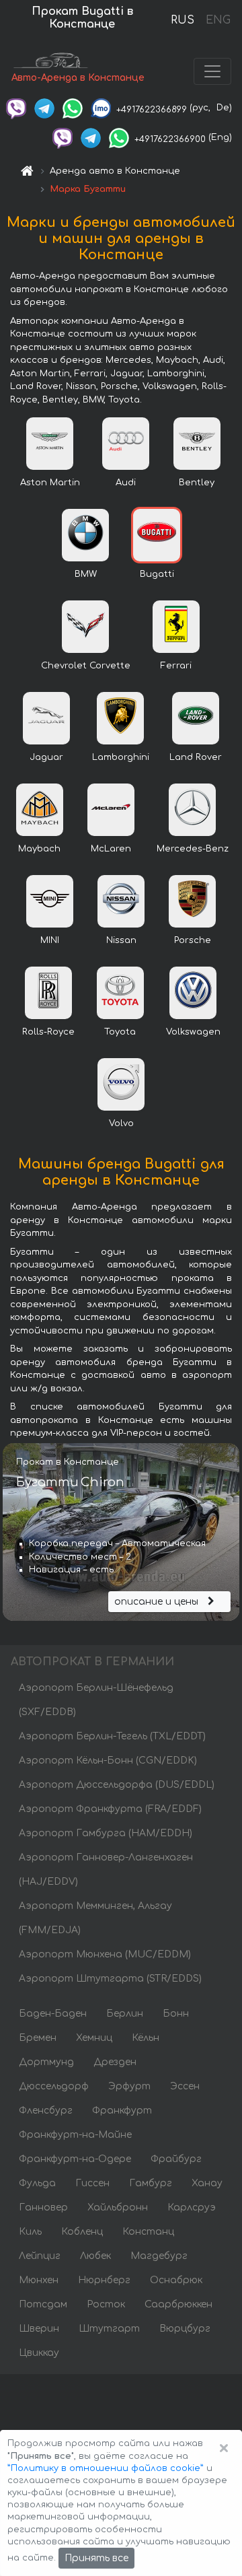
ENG (218, 20)
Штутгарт (109, 2329)
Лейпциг (40, 2256)
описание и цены (158, 1602)
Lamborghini (121, 757)
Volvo (121, 1123)
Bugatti (157, 574)
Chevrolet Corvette (86, 666)
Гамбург (151, 2183)
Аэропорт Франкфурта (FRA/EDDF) (110, 1809)
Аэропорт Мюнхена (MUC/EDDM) (105, 1954)
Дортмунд (46, 2062)
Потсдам (43, 2304)
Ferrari (176, 666)
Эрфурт (129, 2086)
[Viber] (16, 108)
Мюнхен (39, 2280)
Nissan (121, 940)
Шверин (39, 2329)
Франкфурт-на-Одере (75, 2159)
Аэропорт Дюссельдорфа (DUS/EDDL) (117, 1785)
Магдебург (159, 2256)
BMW (86, 574)
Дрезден (115, 2062)
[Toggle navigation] (212, 71)
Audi (126, 483)
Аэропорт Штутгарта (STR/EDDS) (110, 1979)
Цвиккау (39, 2353)
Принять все (96, 2558)
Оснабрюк (176, 2280)
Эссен (185, 2086)
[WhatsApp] (73, 108)
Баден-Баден (53, 2014)
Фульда (37, 2183)
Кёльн (146, 2038)
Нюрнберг (104, 2280)
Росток (106, 2304)
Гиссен (92, 2183)
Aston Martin (50, 483)
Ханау (207, 2183)
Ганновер (43, 2207)
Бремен (38, 2038)
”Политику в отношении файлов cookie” (106, 2468)
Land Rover (196, 757)
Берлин (125, 2014)
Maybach (39, 849)
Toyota (120, 1032)
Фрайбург (176, 2159)
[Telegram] (44, 108)
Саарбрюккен (178, 2304)
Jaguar (46, 757)
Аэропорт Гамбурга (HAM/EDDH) (106, 1833)
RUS (183, 20)
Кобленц (82, 2232)
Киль (30, 2232)
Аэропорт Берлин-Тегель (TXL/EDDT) (112, 1736)
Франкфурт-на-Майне (75, 2135)
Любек (95, 2256)
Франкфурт (122, 2111)
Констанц (148, 2232)
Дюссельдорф (54, 2086)
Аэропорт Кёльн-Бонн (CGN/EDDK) (108, 1761)
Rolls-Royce (48, 1032)
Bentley (197, 483)
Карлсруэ (192, 2207)
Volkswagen (193, 1032)
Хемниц (94, 2038)
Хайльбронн (118, 2207)
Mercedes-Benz (193, 849)
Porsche (193, 940)
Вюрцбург (185, 2329)
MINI (50, 940)
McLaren (111, 849)
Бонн (176, 2014)
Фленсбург (46, 2111)
